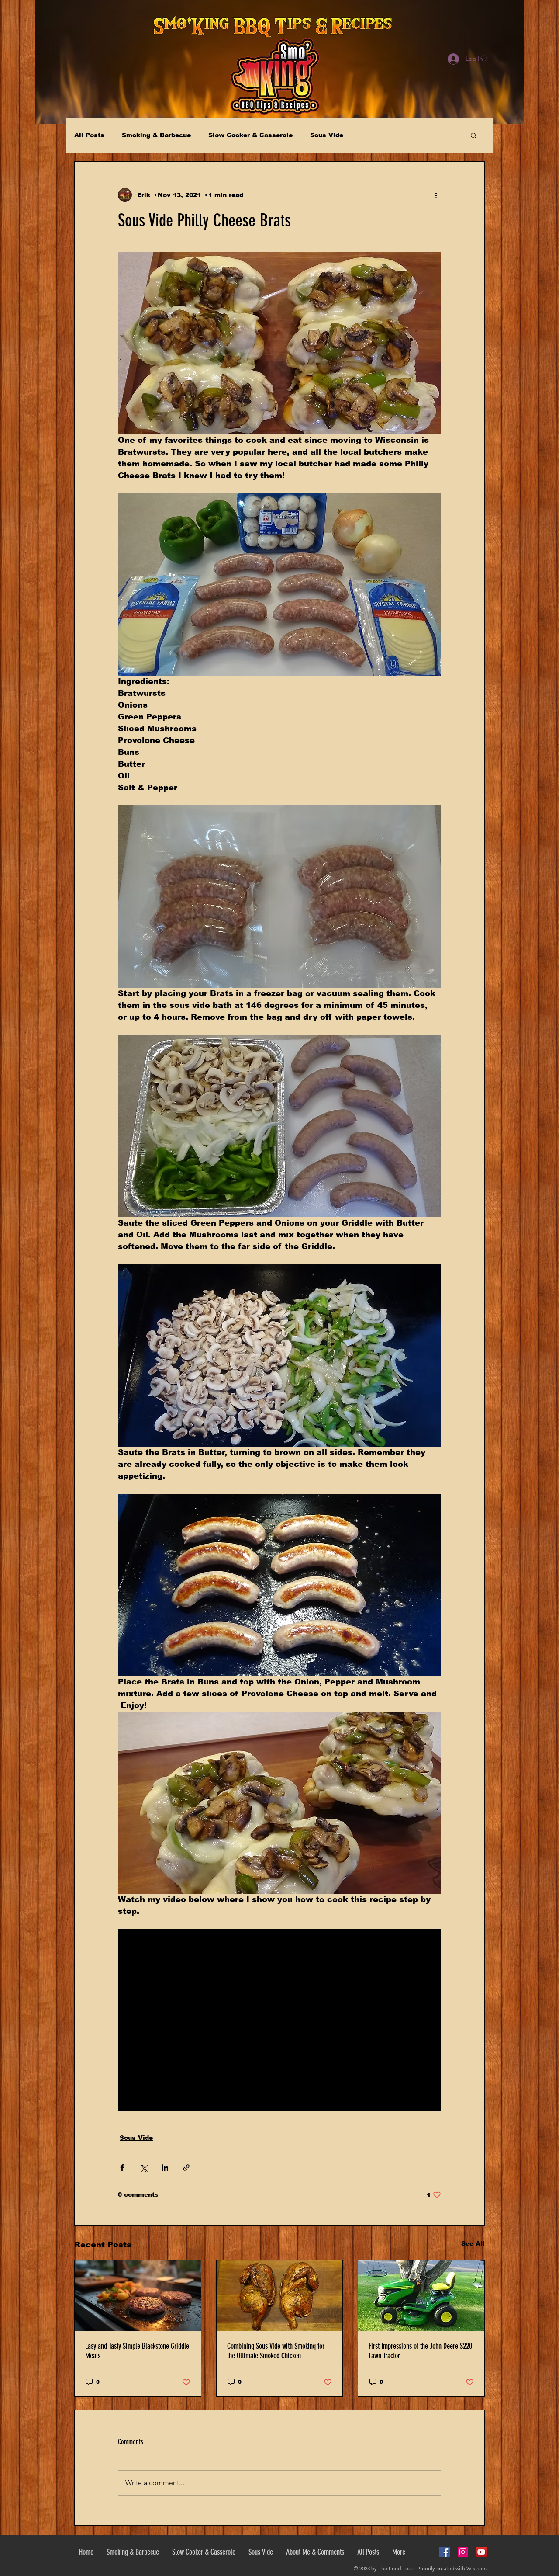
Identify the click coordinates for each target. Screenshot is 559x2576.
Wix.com (476, 2568)
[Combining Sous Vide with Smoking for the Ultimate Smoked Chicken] (280, 2295)
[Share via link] (186, 2168)
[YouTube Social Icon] (481, 2552)
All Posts (89, 135)
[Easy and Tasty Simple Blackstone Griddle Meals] (138, 2295)
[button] (474, 135)
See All (473, 2243)
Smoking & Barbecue (156, 135)
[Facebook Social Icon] (445, 2552)
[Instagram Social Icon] (463, 2552)
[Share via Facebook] (122, 2168)
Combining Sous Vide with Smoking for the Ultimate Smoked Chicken (276, 2351)
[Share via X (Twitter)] (143, 2168)
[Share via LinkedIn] (165, 2168)
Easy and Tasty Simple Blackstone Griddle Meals (137, 2351)
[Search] (484, 59)
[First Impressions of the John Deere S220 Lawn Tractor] (421, 2295)
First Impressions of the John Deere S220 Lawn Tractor (420, 2351)
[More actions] (436, 195)
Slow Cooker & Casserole (250, 135)
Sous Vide (327, 135)
